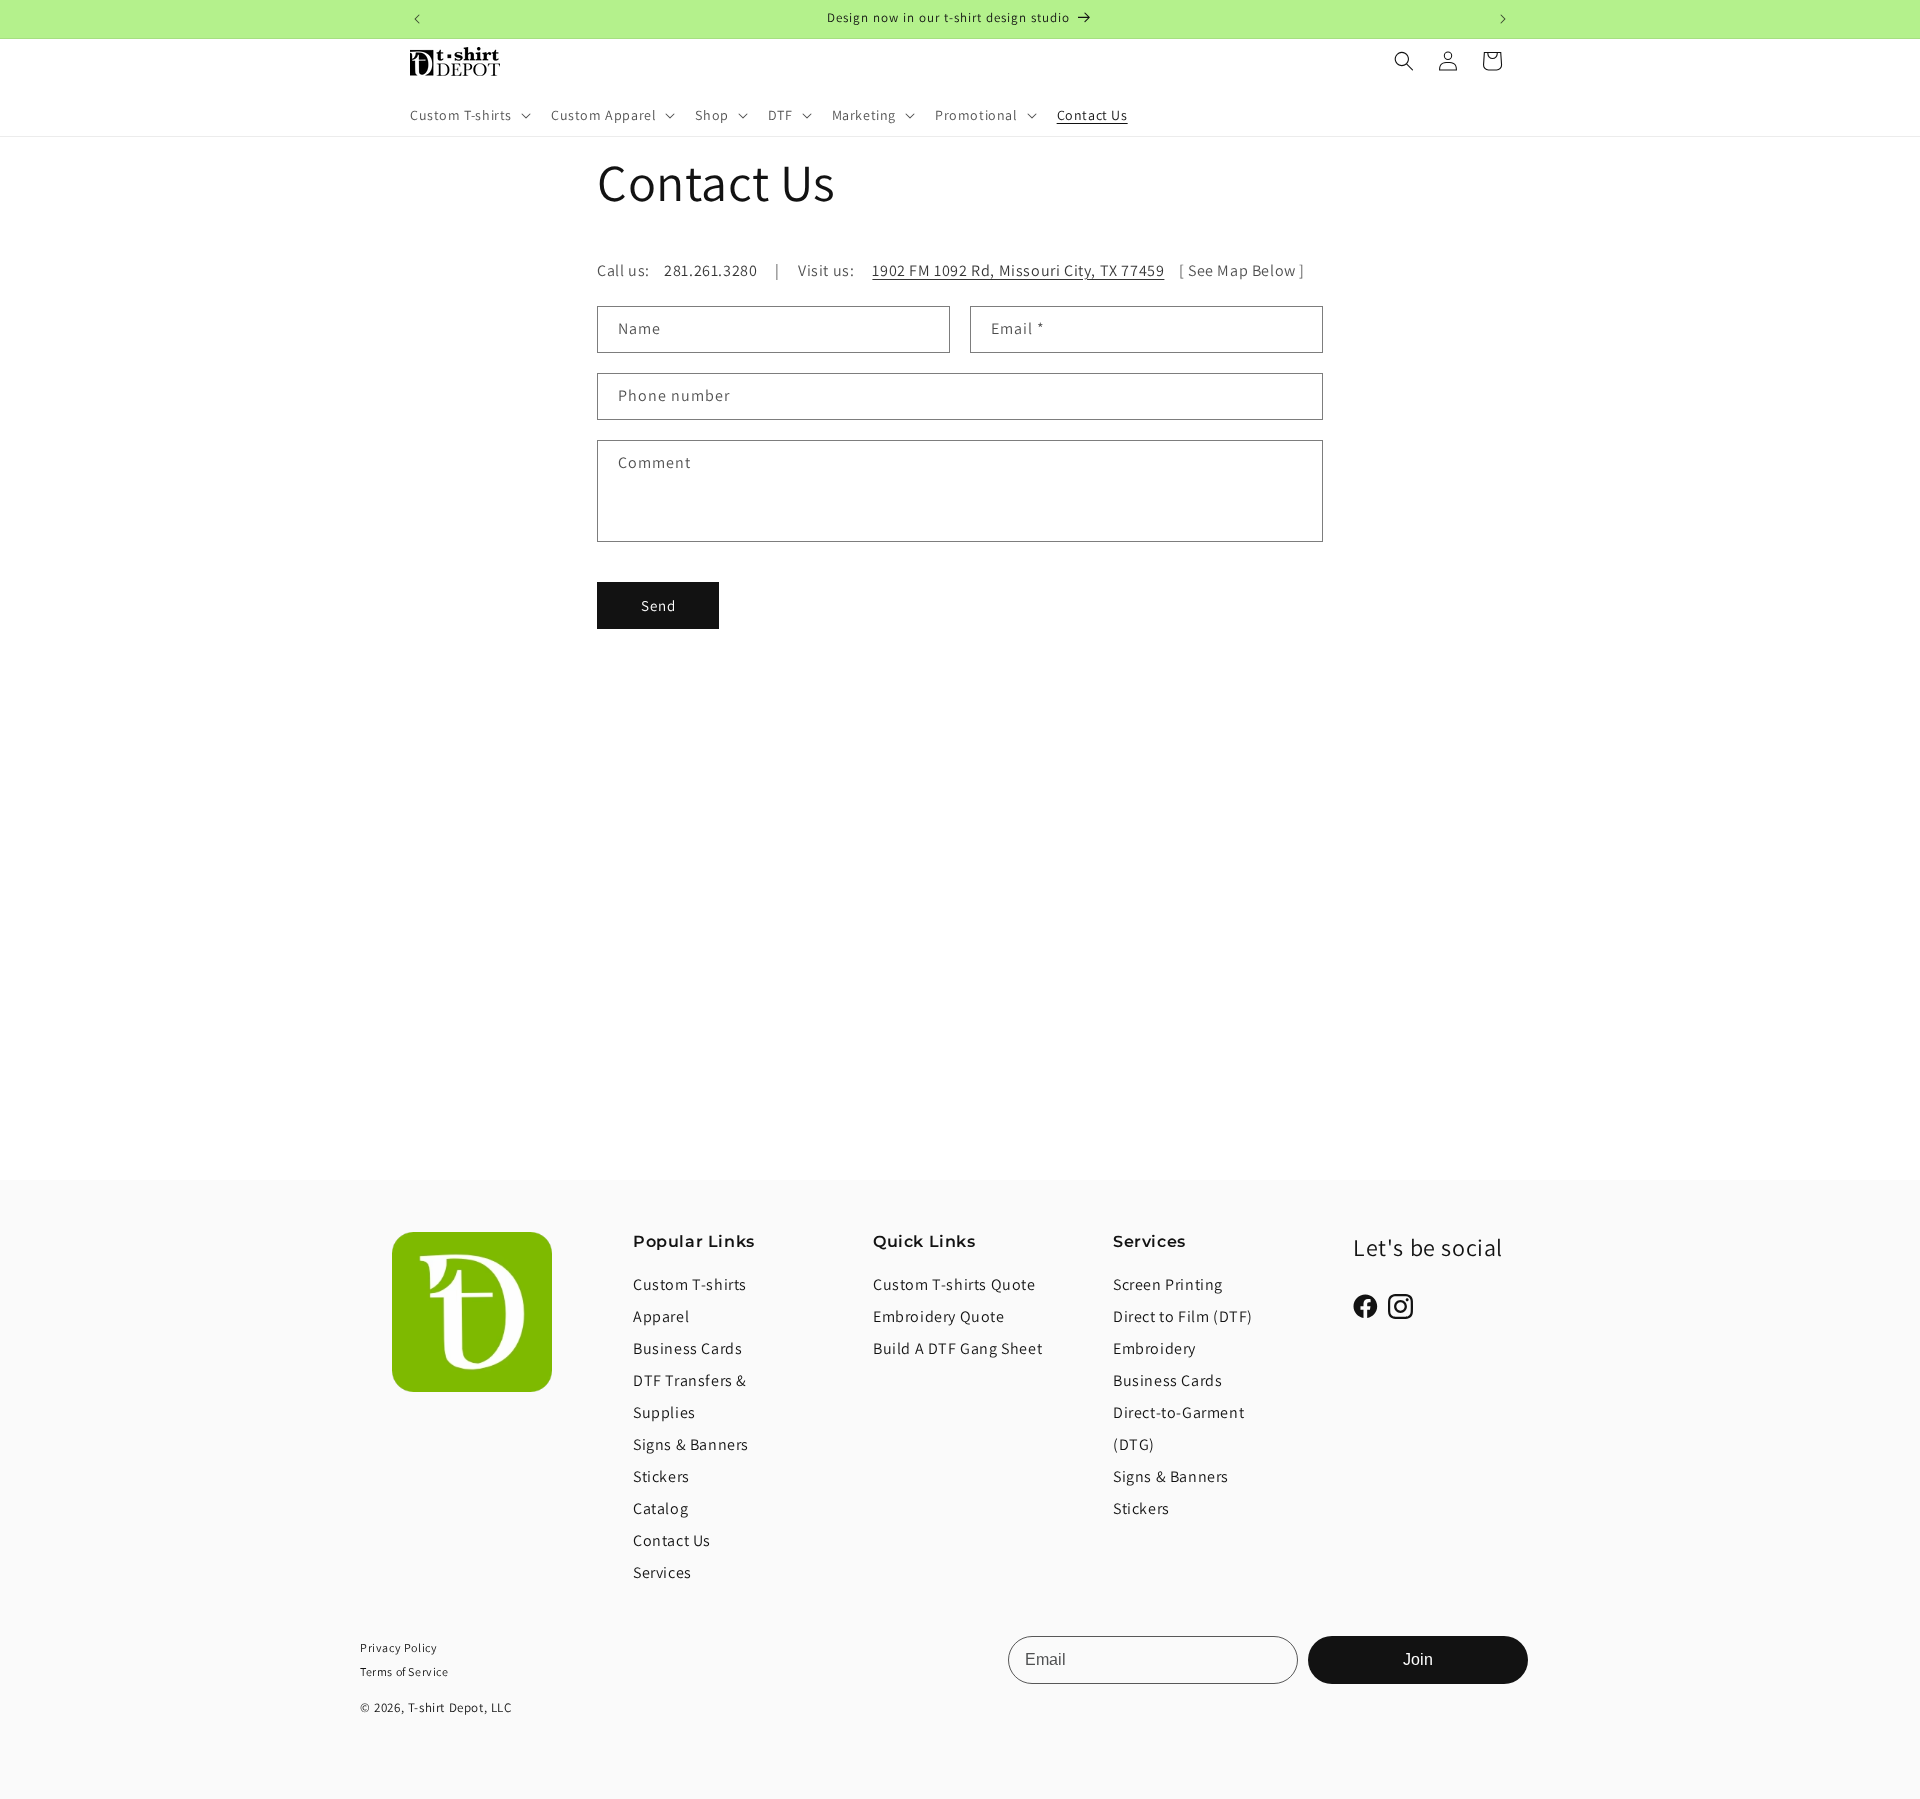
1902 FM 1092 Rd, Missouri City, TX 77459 (1018, 270)
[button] (468, 115)
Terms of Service (404, 1671)
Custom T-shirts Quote (954, 1284)
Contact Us (672, 1540)
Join (1418, 1659)
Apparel (661, 1316)
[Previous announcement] (417, 19)
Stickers (661, 1476)
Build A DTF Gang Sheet (957, 1348)
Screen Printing (1168, 1284)
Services (662, 1572)
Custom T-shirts (690, 1284)
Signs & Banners (691, 1444)
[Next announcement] (1503, 19)
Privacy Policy (398, 1647)
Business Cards (687, 1348)
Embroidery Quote (939, 1316)
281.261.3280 (710, 270)
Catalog (660, 1508)
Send (658, 604)
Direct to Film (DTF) (1183, 1316)
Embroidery (1154, 1348)
